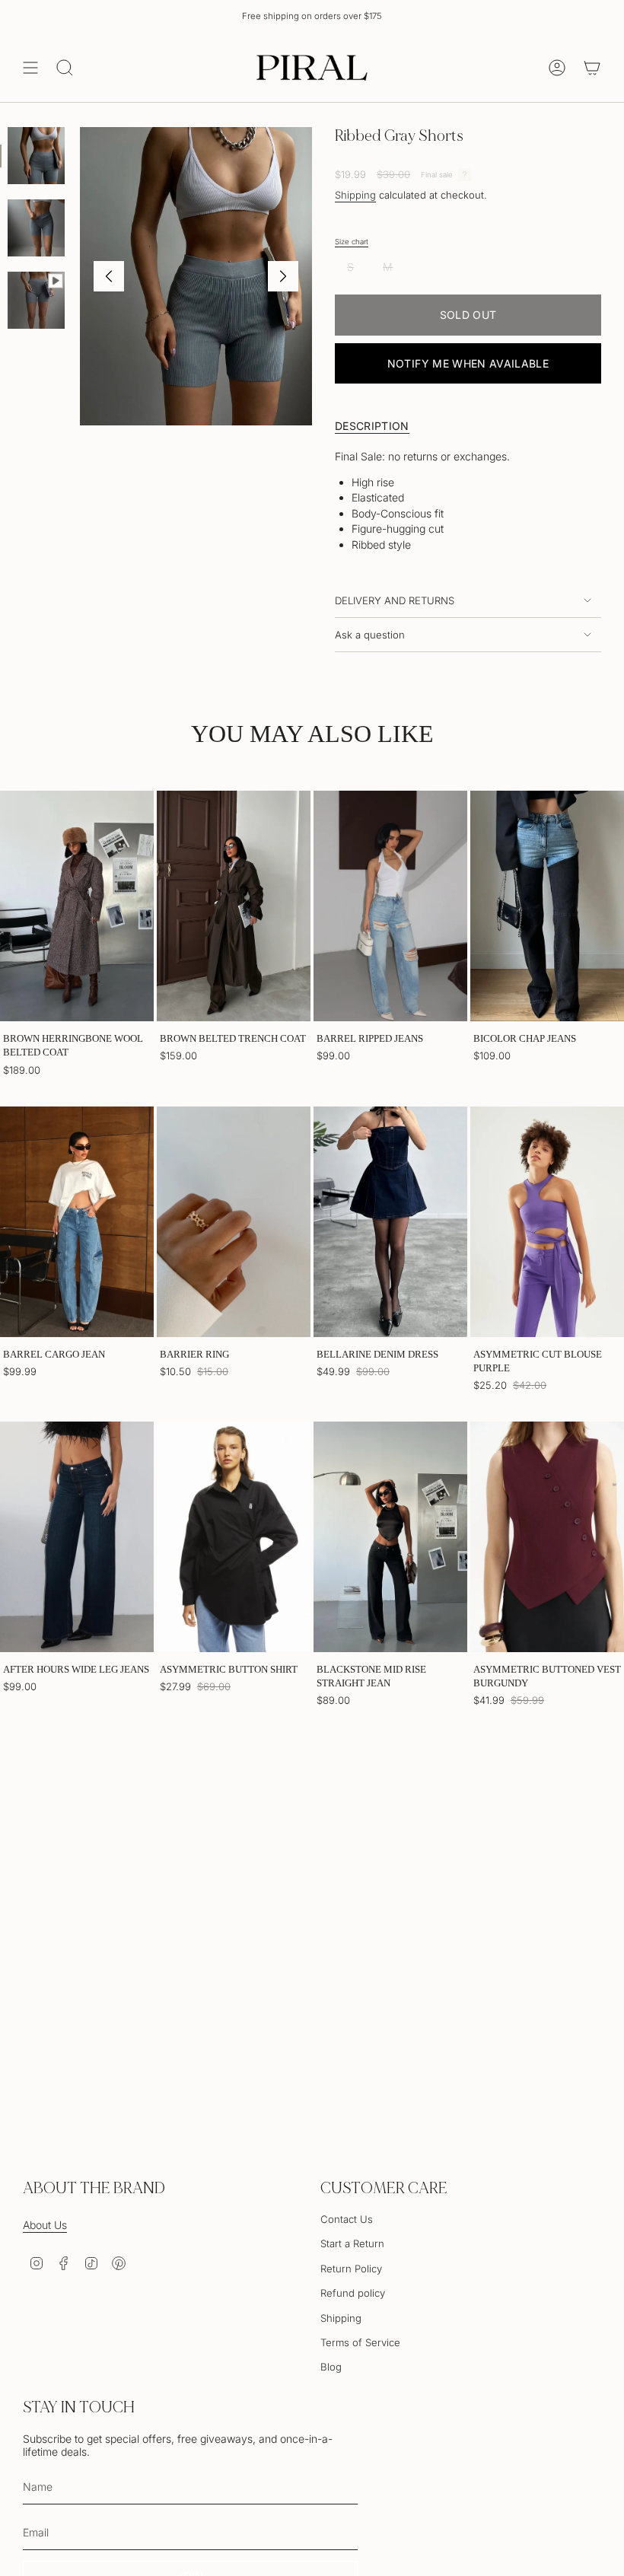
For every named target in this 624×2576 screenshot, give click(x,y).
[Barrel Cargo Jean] (77, 1222)
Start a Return (352, 2243)
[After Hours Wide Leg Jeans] (77, 1537)
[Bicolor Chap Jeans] (547, 906)
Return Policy (351, 2269)
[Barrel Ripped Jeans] (390, 906)
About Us (45, 2225)
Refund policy (353, 2293)
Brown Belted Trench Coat (233, 1038)
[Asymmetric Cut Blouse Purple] (547, 1222)
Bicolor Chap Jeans (525, 1038)
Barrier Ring (194, 1354)
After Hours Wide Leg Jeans (76, 1669)
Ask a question (370, 635)
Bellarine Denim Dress (377, 1354)
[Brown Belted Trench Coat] (234, 906)
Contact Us (347, 2219)
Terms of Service (360, 2342)
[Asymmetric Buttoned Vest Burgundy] (547, 1537)
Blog (331, 2367)
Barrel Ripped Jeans (370, 1038)
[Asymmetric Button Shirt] (234, 1537)
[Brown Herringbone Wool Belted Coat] (77, 906)
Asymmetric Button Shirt (229, 1669)
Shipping (355, 195)
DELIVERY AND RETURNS (395, 600)
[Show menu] (30, 68)
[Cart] (592, 68)
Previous (109, 276)
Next (283, 276)
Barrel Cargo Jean (54, 1354)
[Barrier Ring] (234, 1222)
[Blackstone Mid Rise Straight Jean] (390, 1537)
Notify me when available (468, 363)
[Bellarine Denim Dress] (390, 1222)
